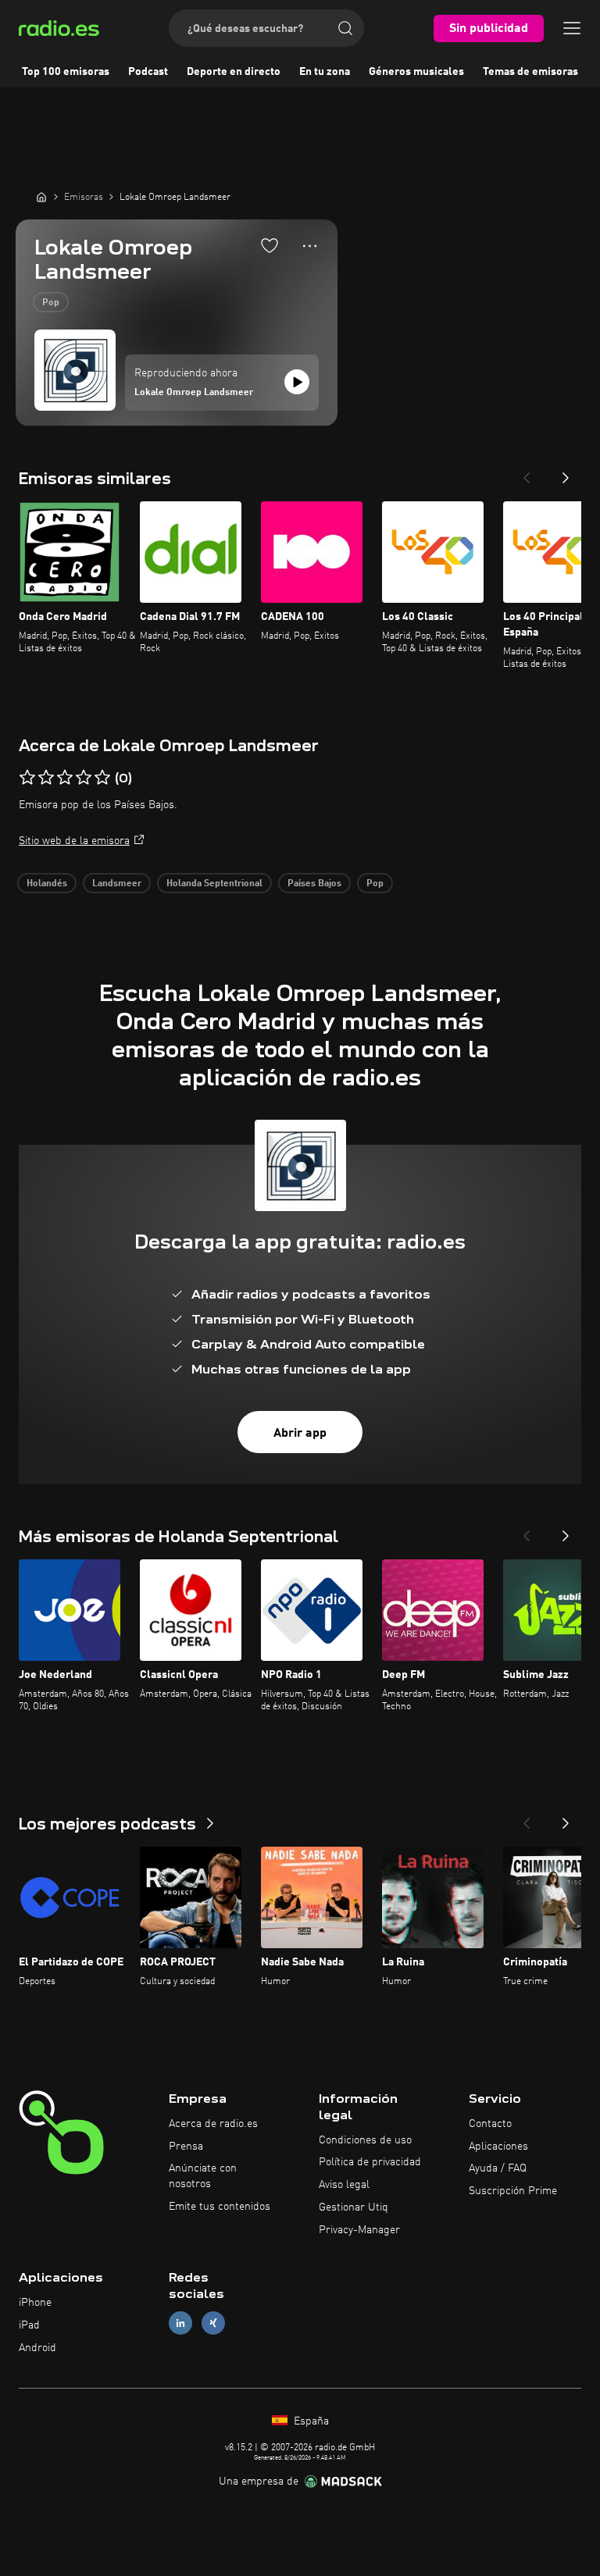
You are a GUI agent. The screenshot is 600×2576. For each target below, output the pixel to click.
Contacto (490, 2124)
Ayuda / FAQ (498, 2168)
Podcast (148, 72)
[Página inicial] (41, 197)
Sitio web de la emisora (74, 841)
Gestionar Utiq (354, 2207)
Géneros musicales (416, 72)
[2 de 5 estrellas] (46, 778)
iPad (29, 2325)
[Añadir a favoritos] (270, 245)
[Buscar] (345, 28)
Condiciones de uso (365, 2140)
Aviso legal (344, 2185)
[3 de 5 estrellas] (65, 778)
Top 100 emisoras (66, 72)
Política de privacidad (370, 2162)
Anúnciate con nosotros (203, 2176)
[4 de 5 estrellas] (84, 778)
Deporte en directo (234, 72)
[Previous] (527, 473)
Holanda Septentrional (214, 884)
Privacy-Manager (359, 2230)
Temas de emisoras (530, 72)
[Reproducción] (297, 382)
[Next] (566, 473)
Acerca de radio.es (213, 2124)
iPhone (35, 2303)
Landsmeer (117, 884)
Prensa (186, 2147)
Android (37, 2348)
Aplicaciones (498, 2147)
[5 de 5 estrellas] (102, 778)
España (310, 2421)
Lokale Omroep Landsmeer (194, 393)
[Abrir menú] (572, 28)
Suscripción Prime (513, 2191)
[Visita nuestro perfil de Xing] (213, 2323)
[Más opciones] (310, 246)
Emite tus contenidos (220, 2207)
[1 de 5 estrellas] (27, 778)
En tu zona (325, 72)
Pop (51, 303)
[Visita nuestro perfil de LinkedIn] (180, 2323)
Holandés (47, 884)
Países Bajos (314, 884)
